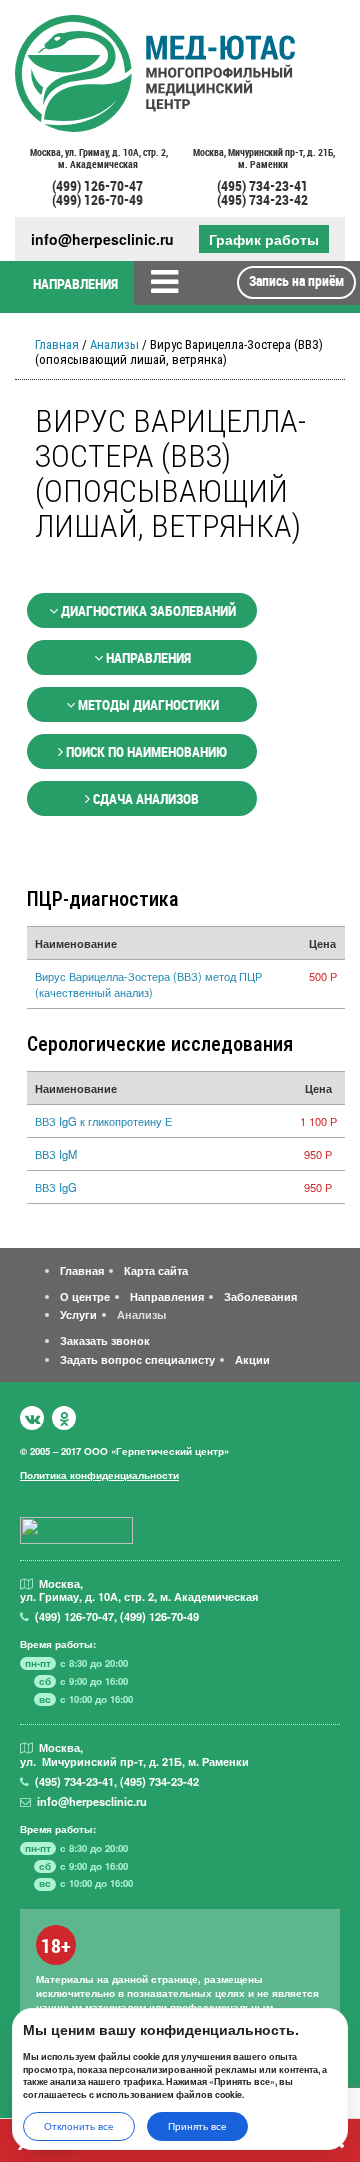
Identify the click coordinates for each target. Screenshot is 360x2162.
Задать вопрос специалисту (137, 1359)
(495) (74, 1781)
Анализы (114, 344)
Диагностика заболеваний (147, 610)
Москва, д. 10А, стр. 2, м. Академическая (98, 159)
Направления (147, 657)
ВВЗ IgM (56, 1154)
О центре (85, 1296)
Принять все (197, 2126)
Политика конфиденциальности (99, 1475)
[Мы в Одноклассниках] (64, 1418)
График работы (264, 239)
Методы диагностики (147, 704)
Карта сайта (156, 1270)
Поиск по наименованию (145, 751)
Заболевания (260, 1296)
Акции (252, 1359)
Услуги (78, 1314)
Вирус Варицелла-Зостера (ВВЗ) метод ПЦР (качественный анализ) (148, 984)
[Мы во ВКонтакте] (32, 1418)
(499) (74, 1616)
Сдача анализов (144, 798)
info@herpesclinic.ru (102, 239)
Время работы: (58, 1644)
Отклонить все (79, 2126)
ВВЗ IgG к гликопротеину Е (103, 1121)
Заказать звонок (105, 1340)
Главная (57, 344)
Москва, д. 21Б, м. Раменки (263, 159)
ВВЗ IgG (56, 1187)
